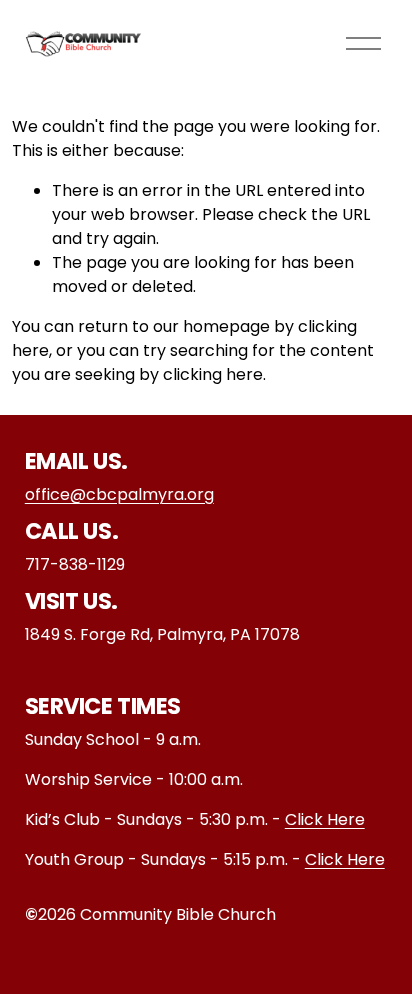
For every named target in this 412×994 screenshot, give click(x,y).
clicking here (213, 374)
